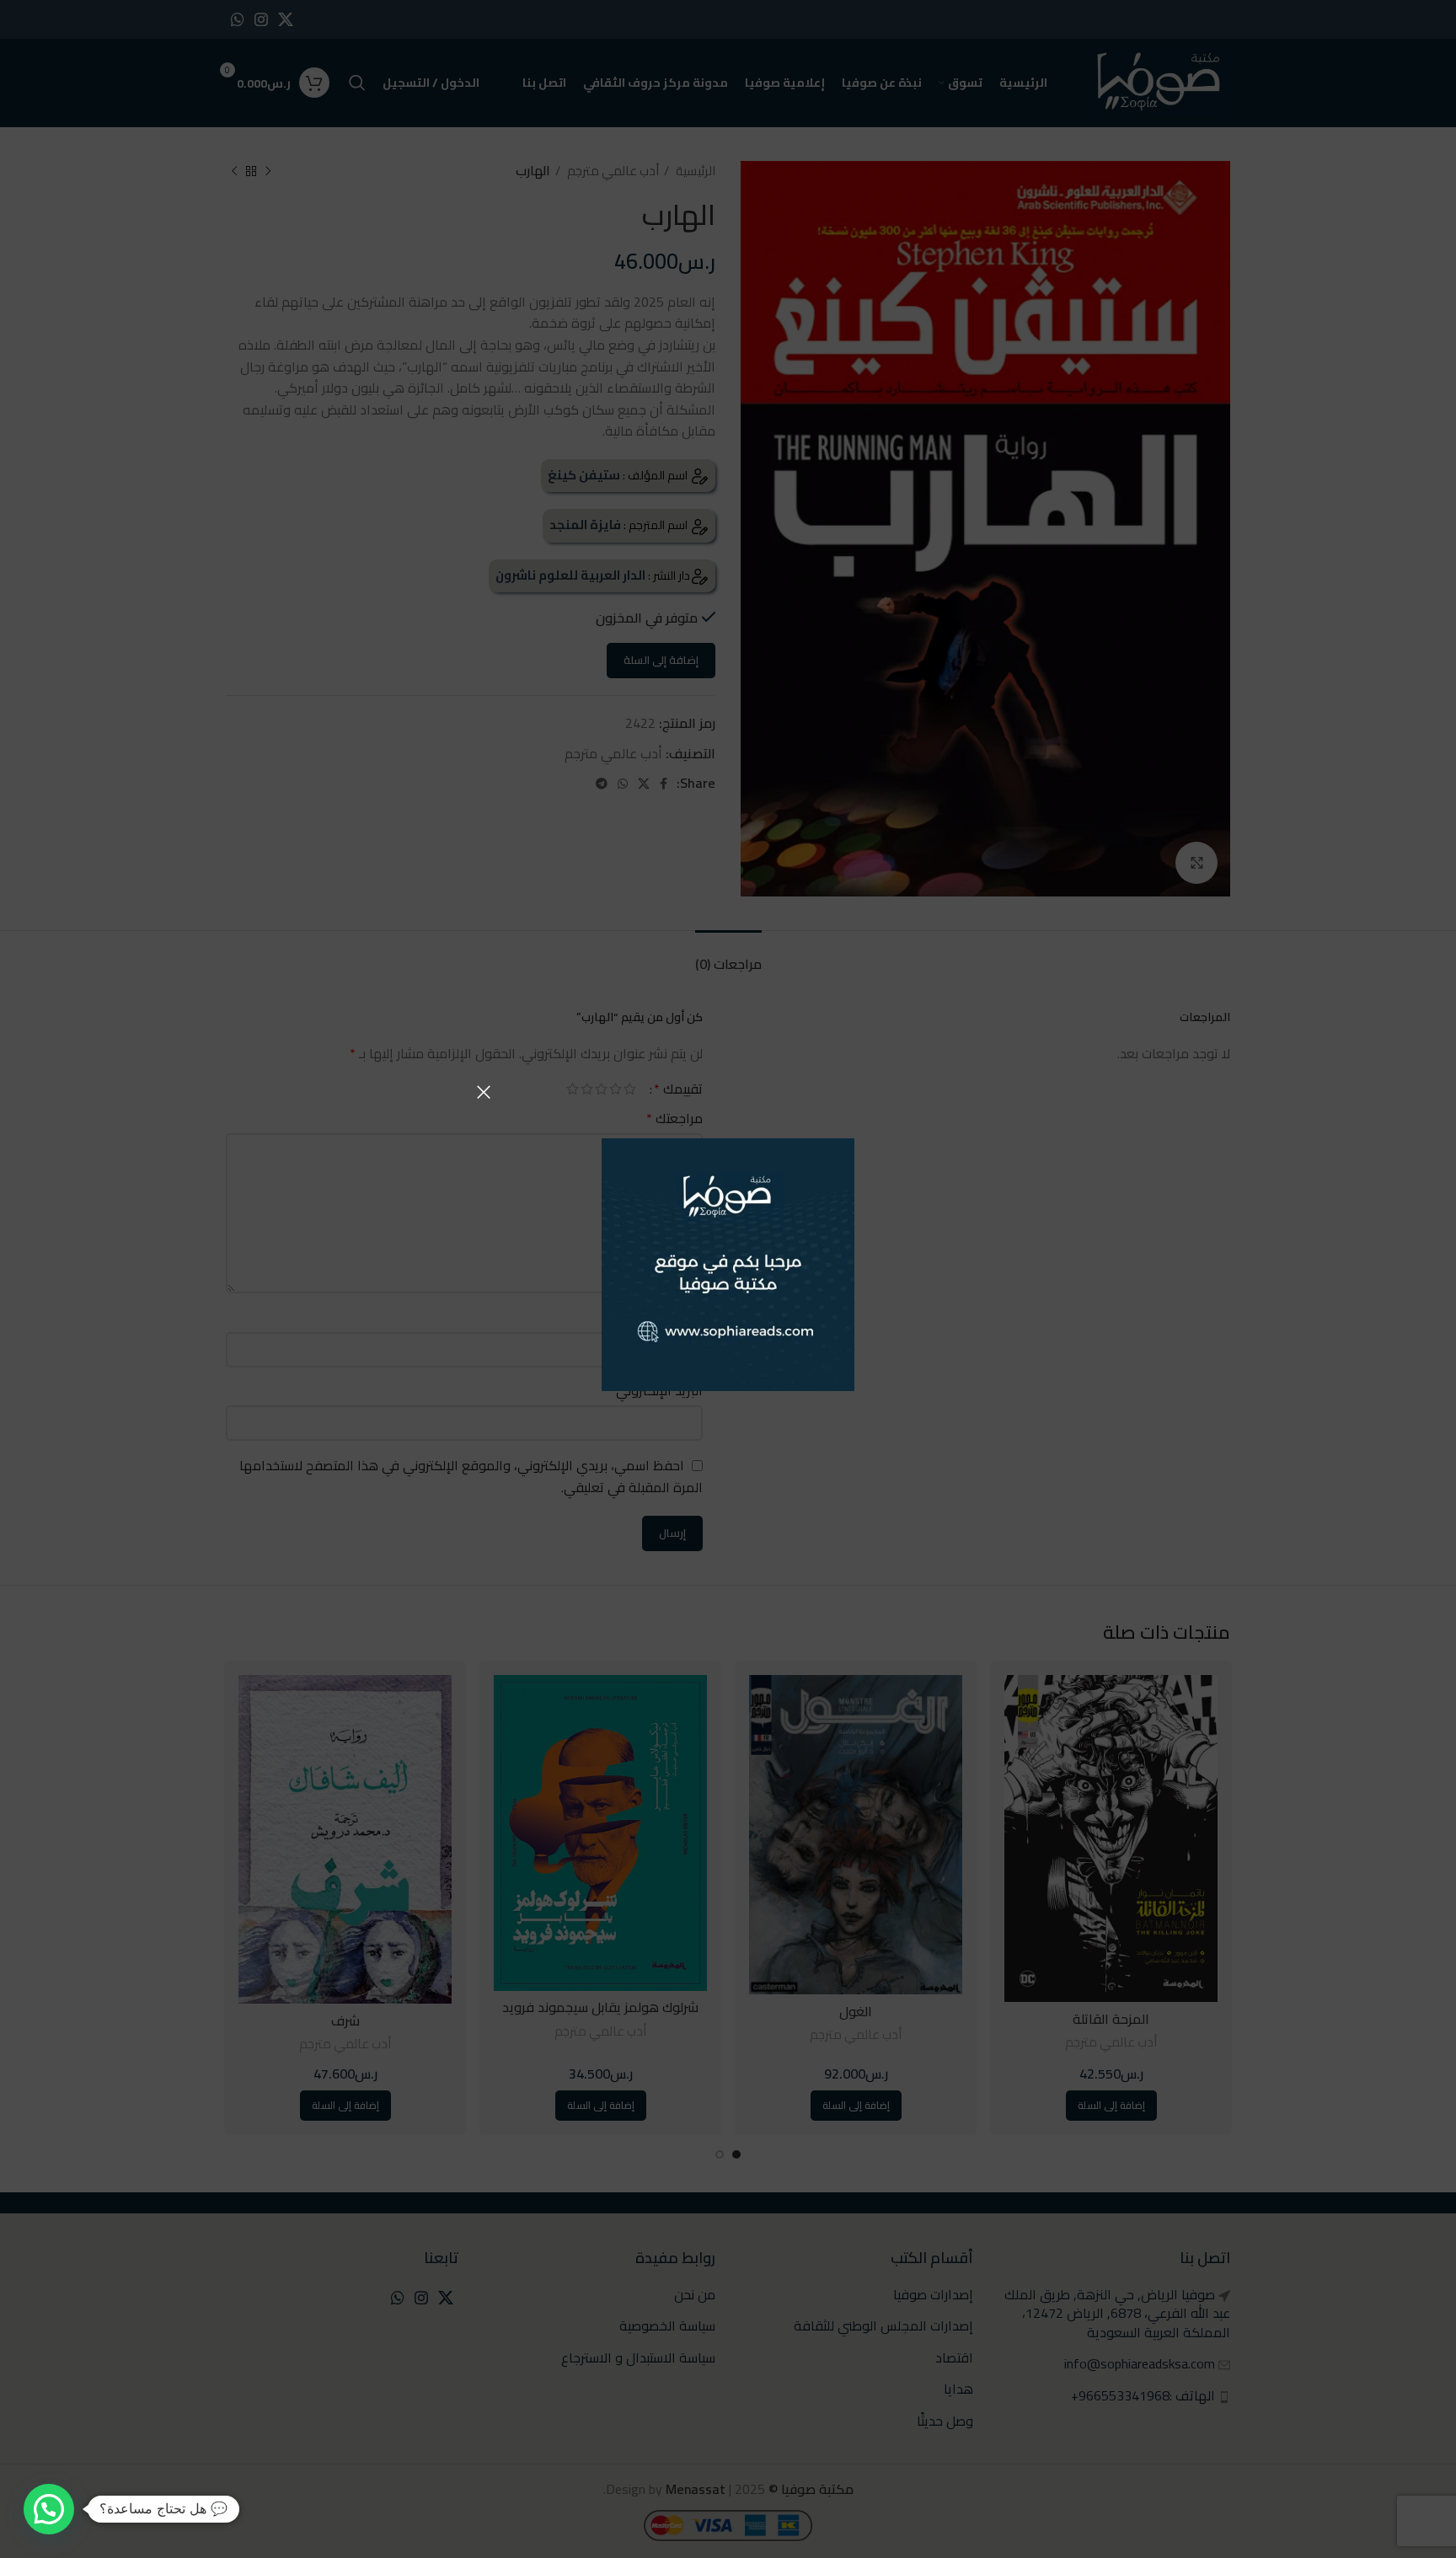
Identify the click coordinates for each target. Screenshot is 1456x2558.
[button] (49, 2509)
